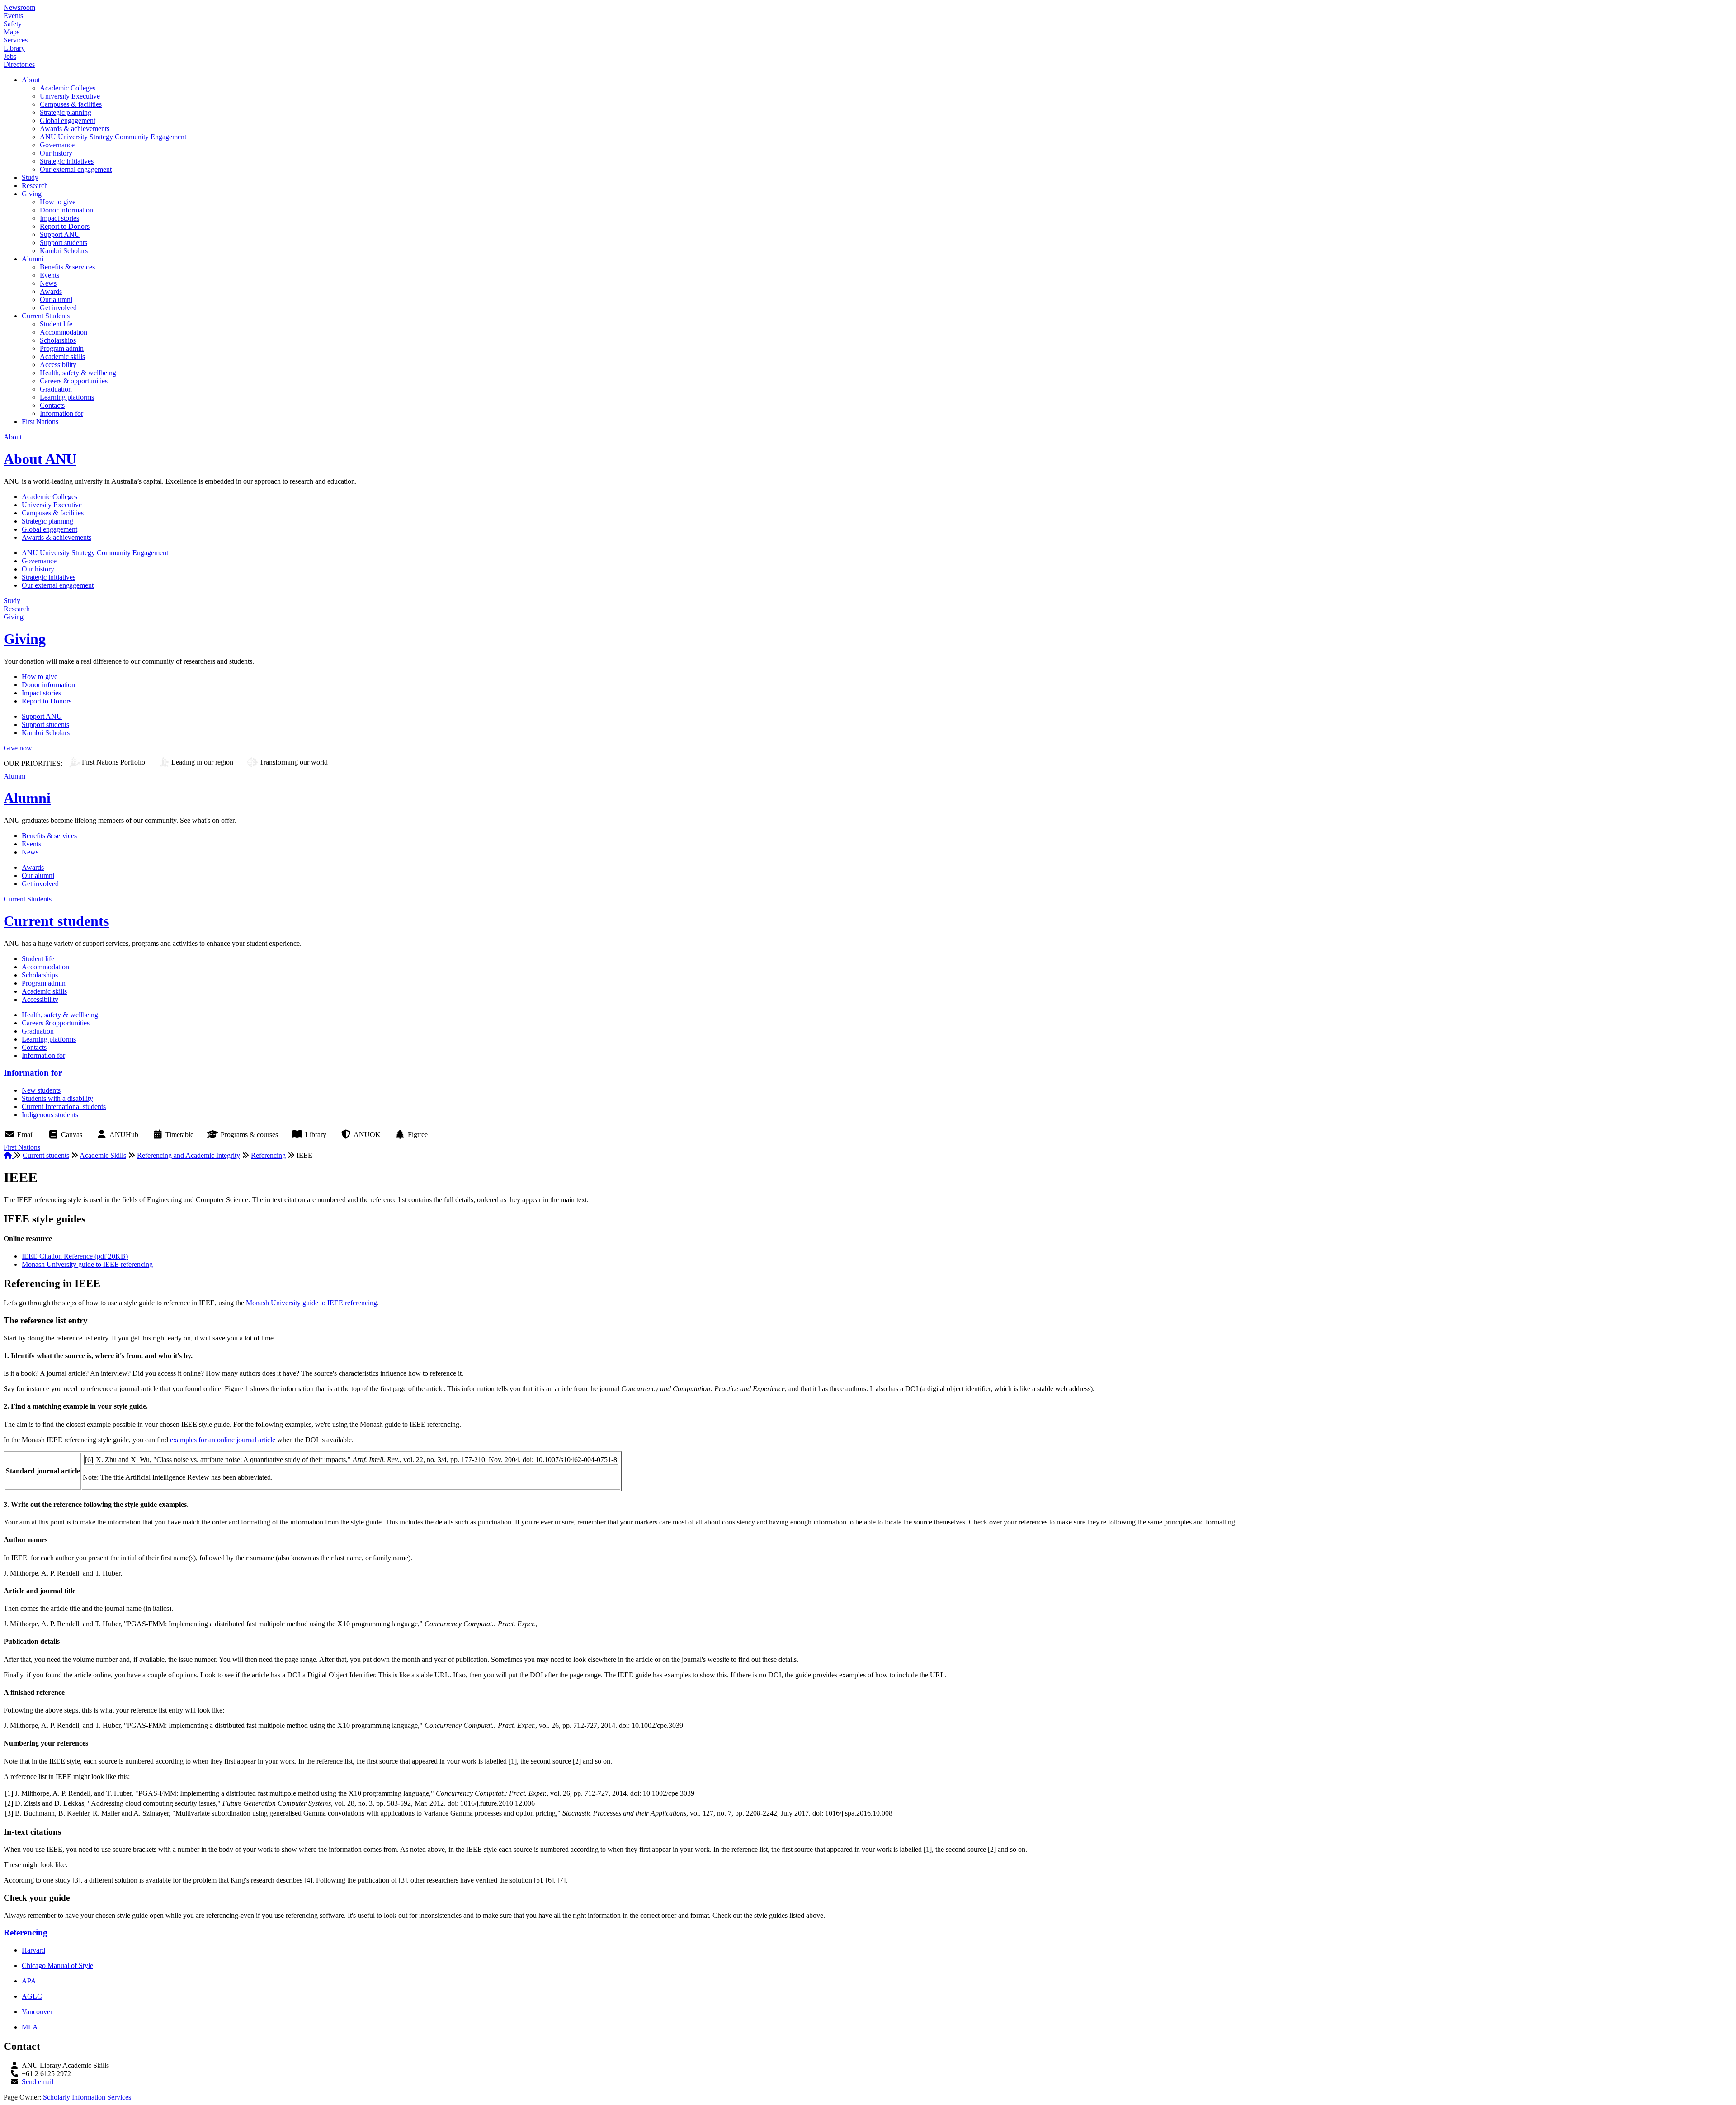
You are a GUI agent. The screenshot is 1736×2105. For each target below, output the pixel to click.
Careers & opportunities (74, 381)
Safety (13, 24)
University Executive (70, 96)
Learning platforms (67, 397)
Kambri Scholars (64, 251)
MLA (30, 2027)
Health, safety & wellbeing (78, 373)
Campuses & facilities (71, 104)
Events (13, 16)
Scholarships (58, 340)
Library (14, 48)
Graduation (56, 389)
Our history (56, 153)
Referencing (268, 1155)
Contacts (52, 405)
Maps (12, 32)
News (48, 283)
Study (30, 177)
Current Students (46, 316)
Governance (57, 145)
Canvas (72, 1135)
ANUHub (124, 1135)
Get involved (58, 308)
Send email (38, 2082)
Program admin (62, 348)
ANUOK (367, 1135)
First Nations (40, 422)
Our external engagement (76, 169)
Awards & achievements (75, 129)
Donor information (66, 210)
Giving (32, 194)
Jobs (10, 56)
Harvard (33, 1950)
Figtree (418, 1135)
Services (16, 40)
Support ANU (60, 234)
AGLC (32, 1996)
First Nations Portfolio (113, 762)
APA (29, 1981)
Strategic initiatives (67, 161)
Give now (18, 748)
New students (41, 1090)
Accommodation (64, 332)
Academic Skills (103, 1155)
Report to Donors (65, 226)
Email (26, 1135)
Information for (61, 413)
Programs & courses (249, 1135)
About (31, 80)
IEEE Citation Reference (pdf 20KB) (75, 1256)
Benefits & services (67, 267)
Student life (56, 324)
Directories (19, 64)
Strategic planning (66, 112)
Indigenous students (50, 1115)
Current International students (64, 1107)
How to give (58, 202)
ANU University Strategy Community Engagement (113, 137)
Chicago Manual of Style (57, 1966)
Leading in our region (202, 762)
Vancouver (37, 2012)
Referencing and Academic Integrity (189, 1155)
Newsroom (19, 7)
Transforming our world (294, 762)
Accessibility (58, 365)
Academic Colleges (68, 88)
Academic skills (62, 356)
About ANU (40, 459)
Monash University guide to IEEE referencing (87, 1264)
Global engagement (68, 120)
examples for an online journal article (223, 1440)
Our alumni (56, 300)
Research (35, 186)
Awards (51, 291)
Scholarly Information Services (87, 2097)
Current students (56, 921)
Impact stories (59, 218)
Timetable (179, 1135)
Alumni (33, 259)
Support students (64, 243)
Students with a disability (57, 1098)
